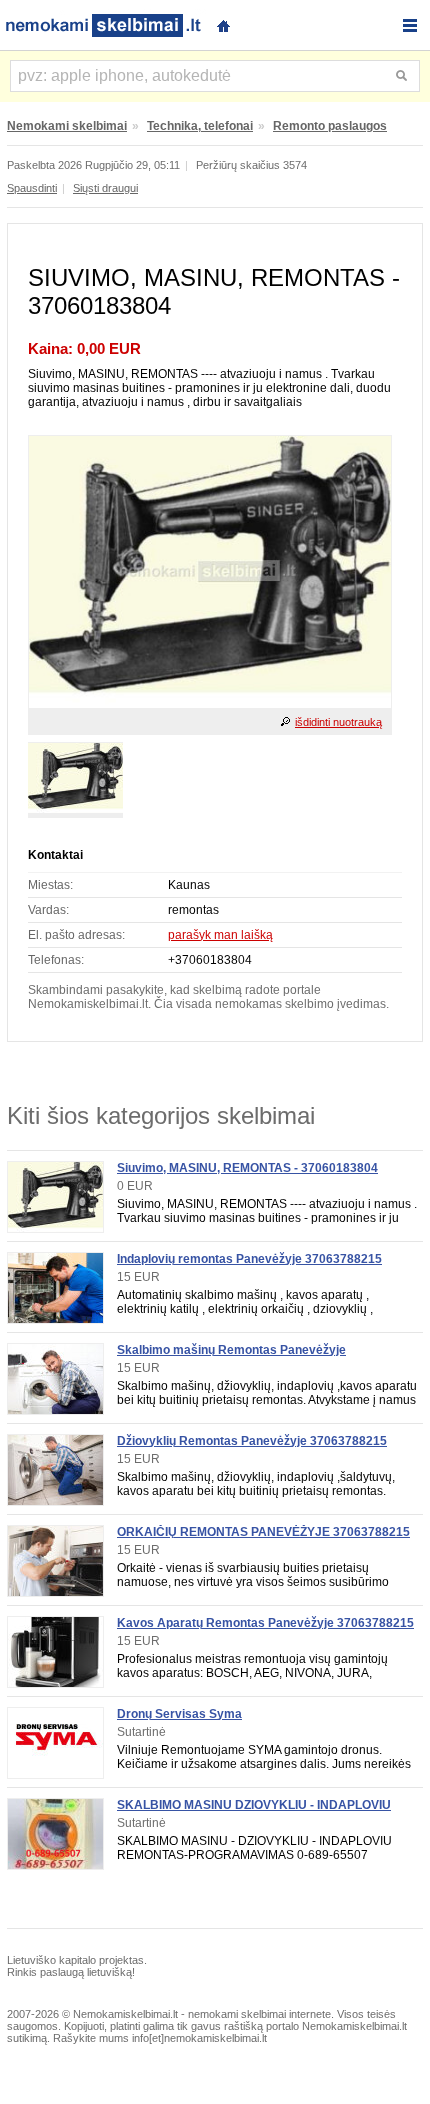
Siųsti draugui (105, 188)
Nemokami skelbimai (67, 126)
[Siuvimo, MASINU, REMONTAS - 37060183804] (210, 704)
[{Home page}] (223, 23)
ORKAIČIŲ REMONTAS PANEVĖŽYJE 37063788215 (263, 1532)
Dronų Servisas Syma (179, 1714)
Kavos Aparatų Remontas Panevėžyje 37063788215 (265, 1623)
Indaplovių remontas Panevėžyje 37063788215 (249, 1259)
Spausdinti (32, 188)
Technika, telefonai (200, 126)
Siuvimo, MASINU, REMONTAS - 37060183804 (247, 1168)
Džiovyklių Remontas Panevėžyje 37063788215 (252, 1441)
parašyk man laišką (220, 935)
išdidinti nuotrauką (338, 722)
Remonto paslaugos (330, 126)
